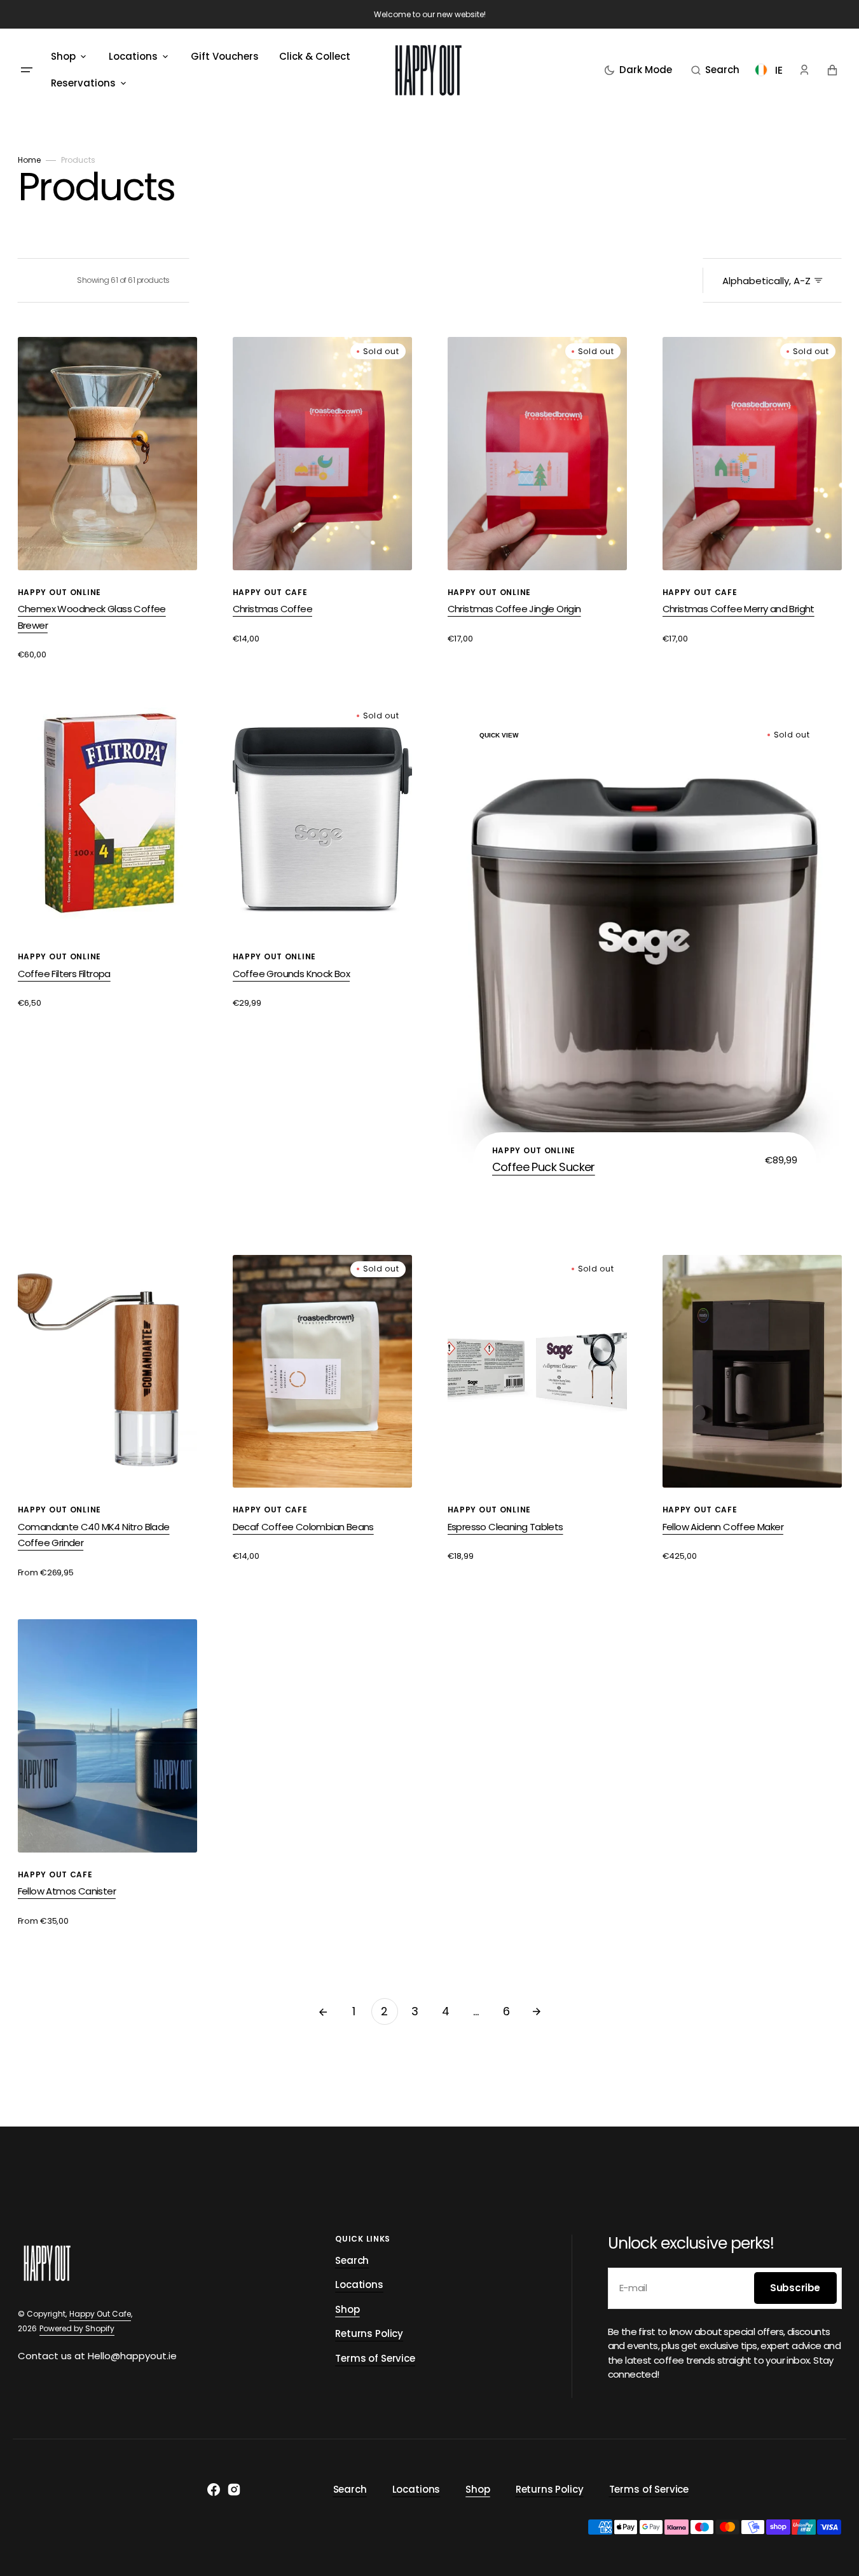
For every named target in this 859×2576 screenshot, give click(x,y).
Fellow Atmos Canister (67, 1891)
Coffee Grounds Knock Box (292, 974)
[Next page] (537, 2011)
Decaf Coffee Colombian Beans (303, 1527)
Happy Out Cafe (100, 2314)
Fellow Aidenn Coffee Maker (723, 1527)
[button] (715, 70)
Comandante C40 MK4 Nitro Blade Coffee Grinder (94, 1535)
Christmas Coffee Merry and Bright (739, 609)
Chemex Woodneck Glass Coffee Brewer (92, 617)
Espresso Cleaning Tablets (505, 1527)
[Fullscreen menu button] (27, 70)
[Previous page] (323, 2011)
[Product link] (107, 499)
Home (29, 160)
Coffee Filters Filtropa (64, 974)
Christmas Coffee (272, 609)
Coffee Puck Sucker (544, 1167)
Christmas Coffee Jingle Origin (514, 609)
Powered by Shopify (77, 2328)
